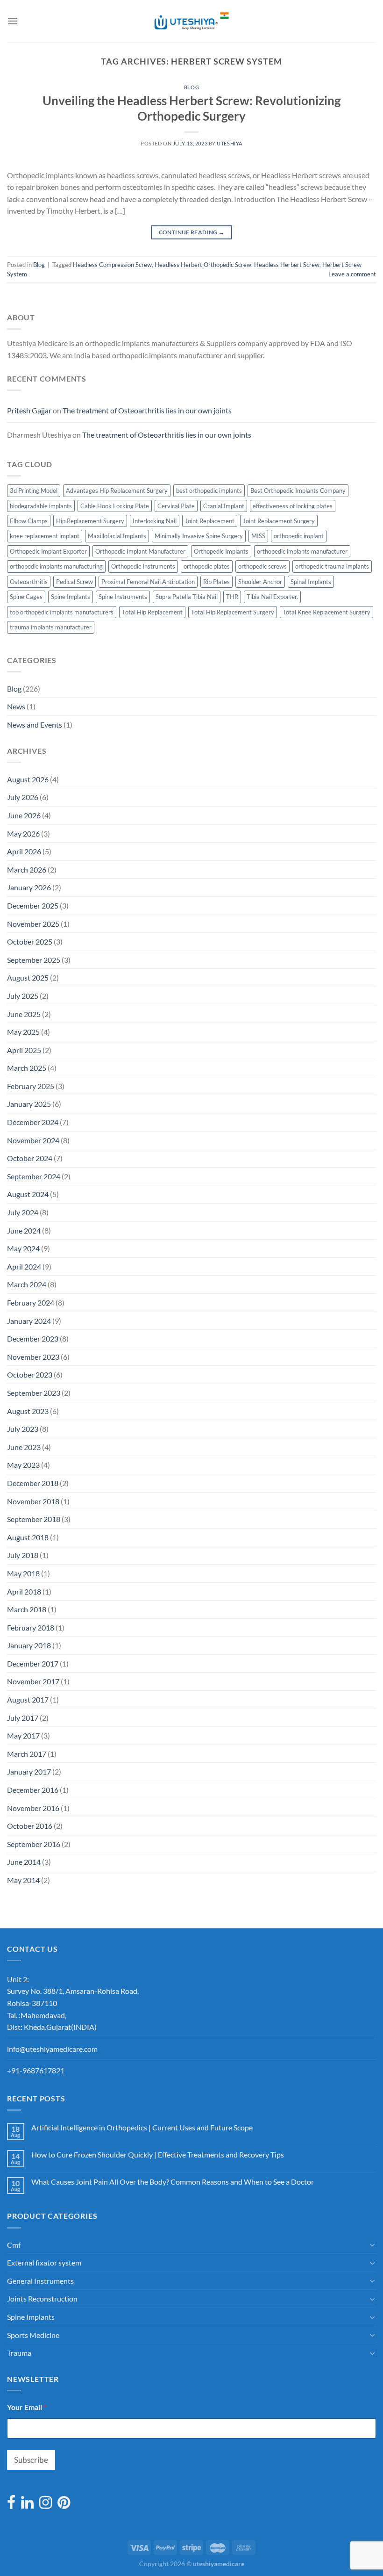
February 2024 (31, 1302)
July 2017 (23, 1718)
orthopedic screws (262, 566)
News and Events (35, 725)
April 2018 (24, 1591)
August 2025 (28, 978)
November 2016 (33, 1808)
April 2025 (24, 1050)
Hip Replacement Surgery (90, 521)
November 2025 (33, 924)
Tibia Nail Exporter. (272, 597)
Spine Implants (71, 597)
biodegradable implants (41, 506)
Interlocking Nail (155, 521)
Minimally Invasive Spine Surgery (199, 536)
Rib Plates (216, 582)
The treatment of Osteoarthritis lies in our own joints (147, 410)
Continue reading (192, 232)
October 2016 (30, 1826)
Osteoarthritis (29, 582)
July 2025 (23, 996)
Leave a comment (352, 274)
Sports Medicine (33, 2335)
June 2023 (24, 1447)
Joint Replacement (210, 521)
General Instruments (40, 2281)
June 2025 (24, 1014)
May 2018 (23, 1573)
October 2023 (30, 1375)
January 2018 (29, 1645)
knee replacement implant (45, 536)
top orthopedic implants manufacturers (62, 612)
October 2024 (30, 1158)
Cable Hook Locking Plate (115, 506)
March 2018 (27, 1609)
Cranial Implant (224, 506)
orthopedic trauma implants (332, 566)
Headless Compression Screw (112, 265)
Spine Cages (26, 597)
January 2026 (29, 887)
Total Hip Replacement (152, 612)
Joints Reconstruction (42, 2298)
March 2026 (27, 869)
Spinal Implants (311, 582)
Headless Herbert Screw (287, 265)
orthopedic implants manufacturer (302, 551)
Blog (191, 87)
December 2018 (33, 1483)
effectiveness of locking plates (293, 506)
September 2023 (34, 1393)
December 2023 (33, 1339)
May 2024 (23, 1248)
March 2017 (27, 1754)
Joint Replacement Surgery (279, 521)
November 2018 (33, 1501)
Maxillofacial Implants (117, 536)
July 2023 (23, 1429)
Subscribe (31, 2460)
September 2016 (34, 1844)
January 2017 (29, 1771)
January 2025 (29, 1104)
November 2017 (33, 1681)
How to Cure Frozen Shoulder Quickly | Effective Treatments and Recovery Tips (158, 2154)
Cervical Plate (176, 506)
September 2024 (34, 1176)
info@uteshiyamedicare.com (52, 2049)
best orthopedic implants (209, 491)
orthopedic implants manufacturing (56, 566)
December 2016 (33, 1790)
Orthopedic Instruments (143, 566)
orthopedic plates (207, 566)
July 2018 (23, 1555)
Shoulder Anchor (260, 582)
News (16, 706)
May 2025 (23, 1032)
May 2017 (23, 1735)
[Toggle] (372, 2244)
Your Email (27, 2407)
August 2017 (28, 1699)
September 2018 (34, 1519)
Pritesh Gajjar (29, 410)
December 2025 (33, 906)
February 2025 (31, 1086)
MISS (258, 536)
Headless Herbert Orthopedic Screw (203, 265)
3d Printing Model (34, 491)
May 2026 (23, 833)
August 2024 (28, 1194)
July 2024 (23, 1212)
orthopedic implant (299, 536)
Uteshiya (229, 143)
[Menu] (13, 21)
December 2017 (33, 1663)
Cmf (14, 2245)
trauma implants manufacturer (51, 627)
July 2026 (23, 797)
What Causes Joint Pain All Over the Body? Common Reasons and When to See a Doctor (173, 2182)
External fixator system (44, 2262)
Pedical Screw (74, 582)
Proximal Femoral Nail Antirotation (148, 582)
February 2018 (31, 1627)
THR (232, 597)
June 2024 (24, 1230)
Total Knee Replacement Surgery (326, 612)
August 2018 (28, 1537)
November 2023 (33, 1357)
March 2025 (27, 1068)
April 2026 (24, 851)
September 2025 (34, 960)
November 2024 (33, 1140)
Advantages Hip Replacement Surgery (117, 491)
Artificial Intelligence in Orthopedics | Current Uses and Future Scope (142, 2127)
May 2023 (23, 1465)
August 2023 (28, 1411)
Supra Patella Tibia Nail (187, 597)
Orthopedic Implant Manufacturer (140, 551)
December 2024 (33, 1122)
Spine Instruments (123, 597)
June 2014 (24, 1862)
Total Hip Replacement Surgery (233, 612)
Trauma (19, 2353)
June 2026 (24, 815)
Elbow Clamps (29, 521)
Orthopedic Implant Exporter (48, 551)
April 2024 (24, 1266)
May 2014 (23, 1880)
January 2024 (29, 1321)
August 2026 (28, 779)
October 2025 (30, 942)
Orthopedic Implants (221, 551)
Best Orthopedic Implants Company (298, 491)
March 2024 (27, 1284)
